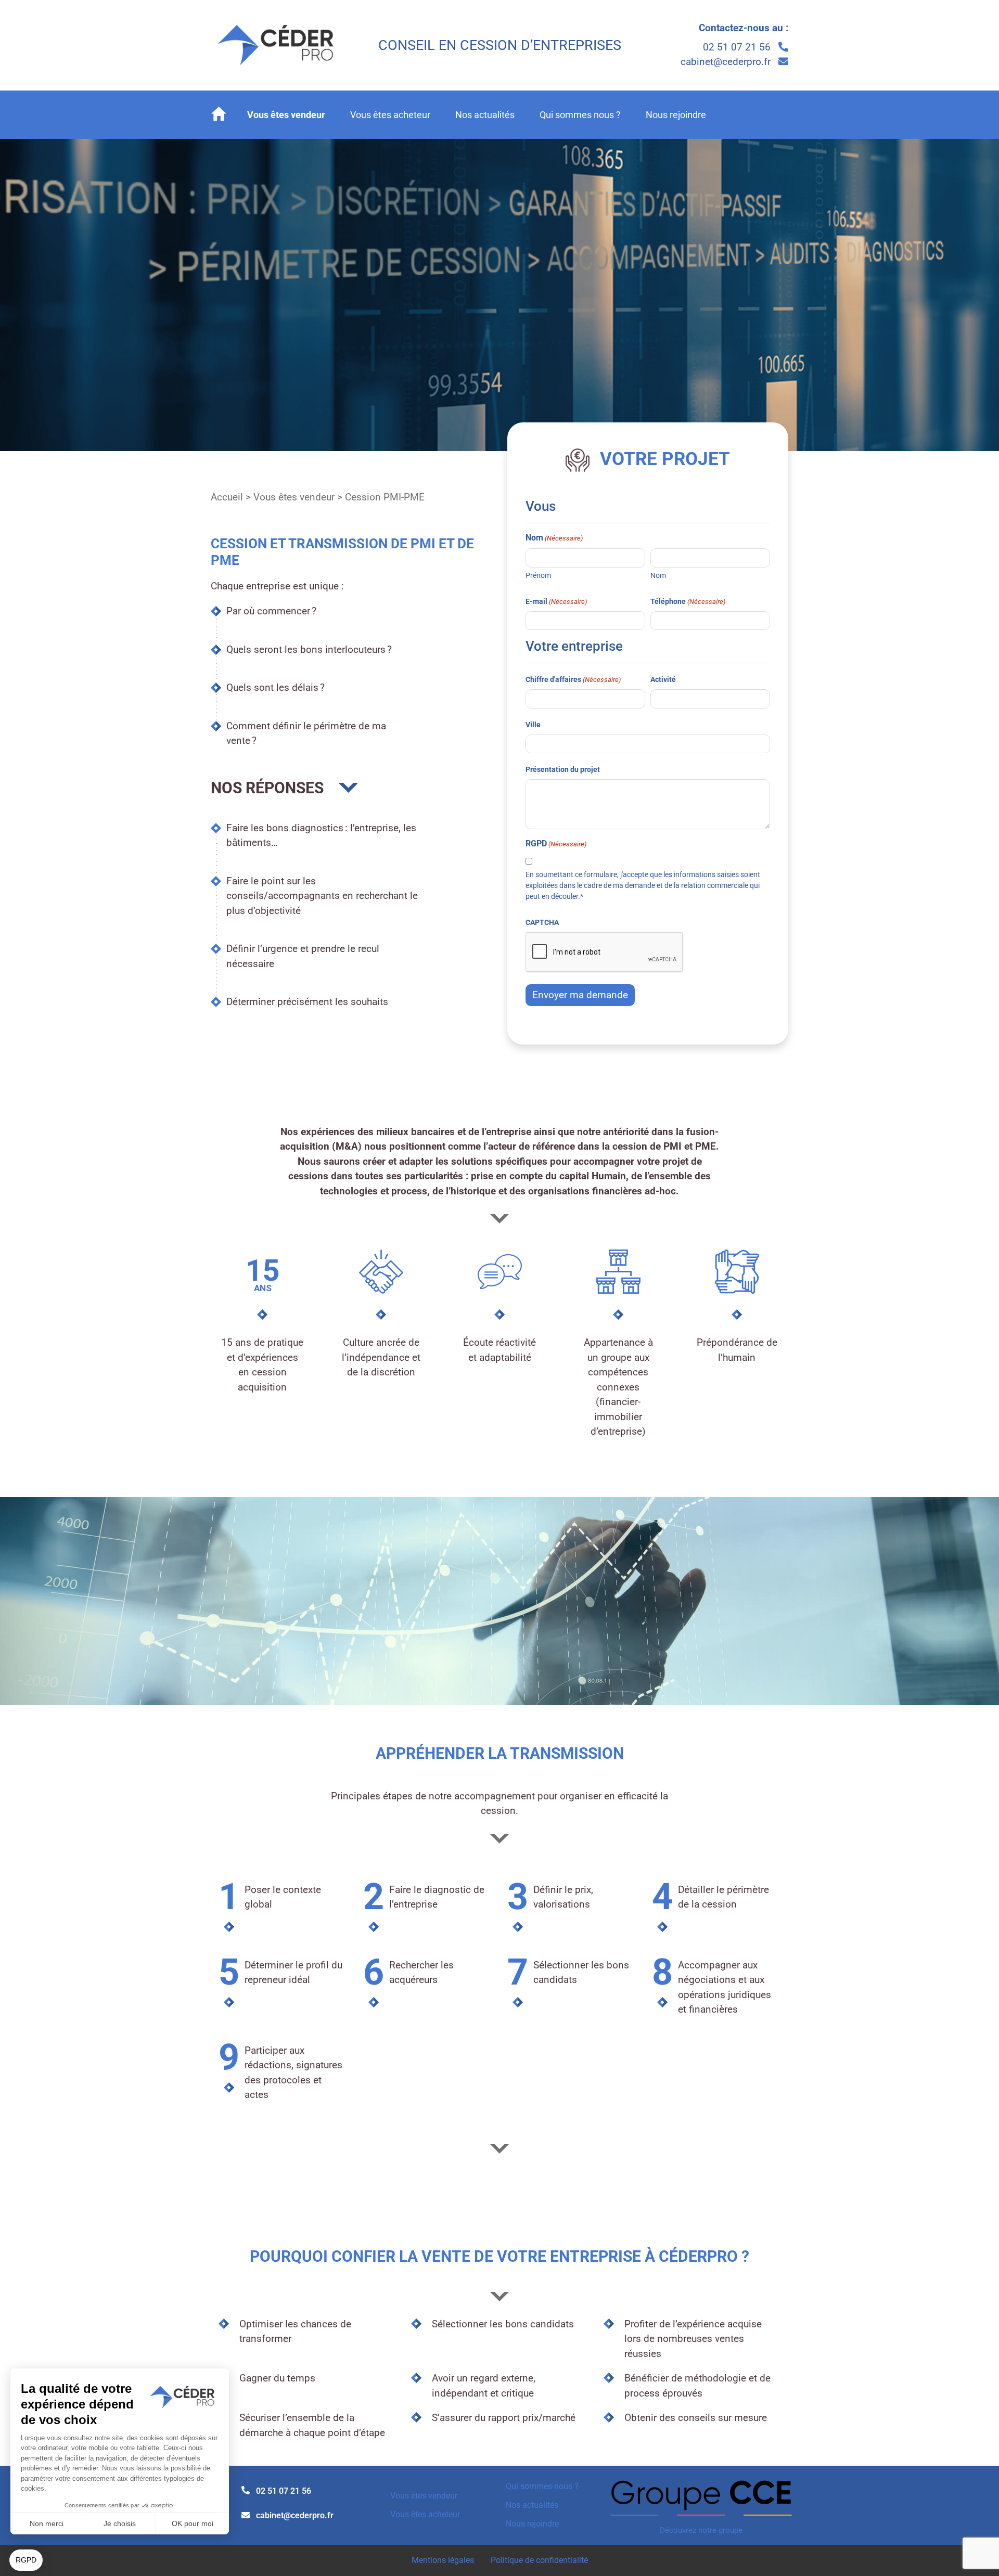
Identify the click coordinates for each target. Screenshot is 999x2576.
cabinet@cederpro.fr (727, 62)
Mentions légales (443, 2560)
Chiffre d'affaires (573, 679)
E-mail (556, 601)
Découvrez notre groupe (701, 2530)
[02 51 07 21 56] (246, 2490)
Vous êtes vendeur (286, 115)
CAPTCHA (542, 922)
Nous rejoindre (676, 115)
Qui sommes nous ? (580, 115)
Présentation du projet (563, 769)
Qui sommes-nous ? (542, 2486)
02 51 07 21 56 (738, 47)
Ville (533, 725)
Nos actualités (485, 115)
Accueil (227, 497)
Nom (658, 575)
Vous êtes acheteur (390, 115)
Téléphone (688, 601)
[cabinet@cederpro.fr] (246, 2515)
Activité (663, 679)
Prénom (538, 575)
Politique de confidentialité (539, 2560)
